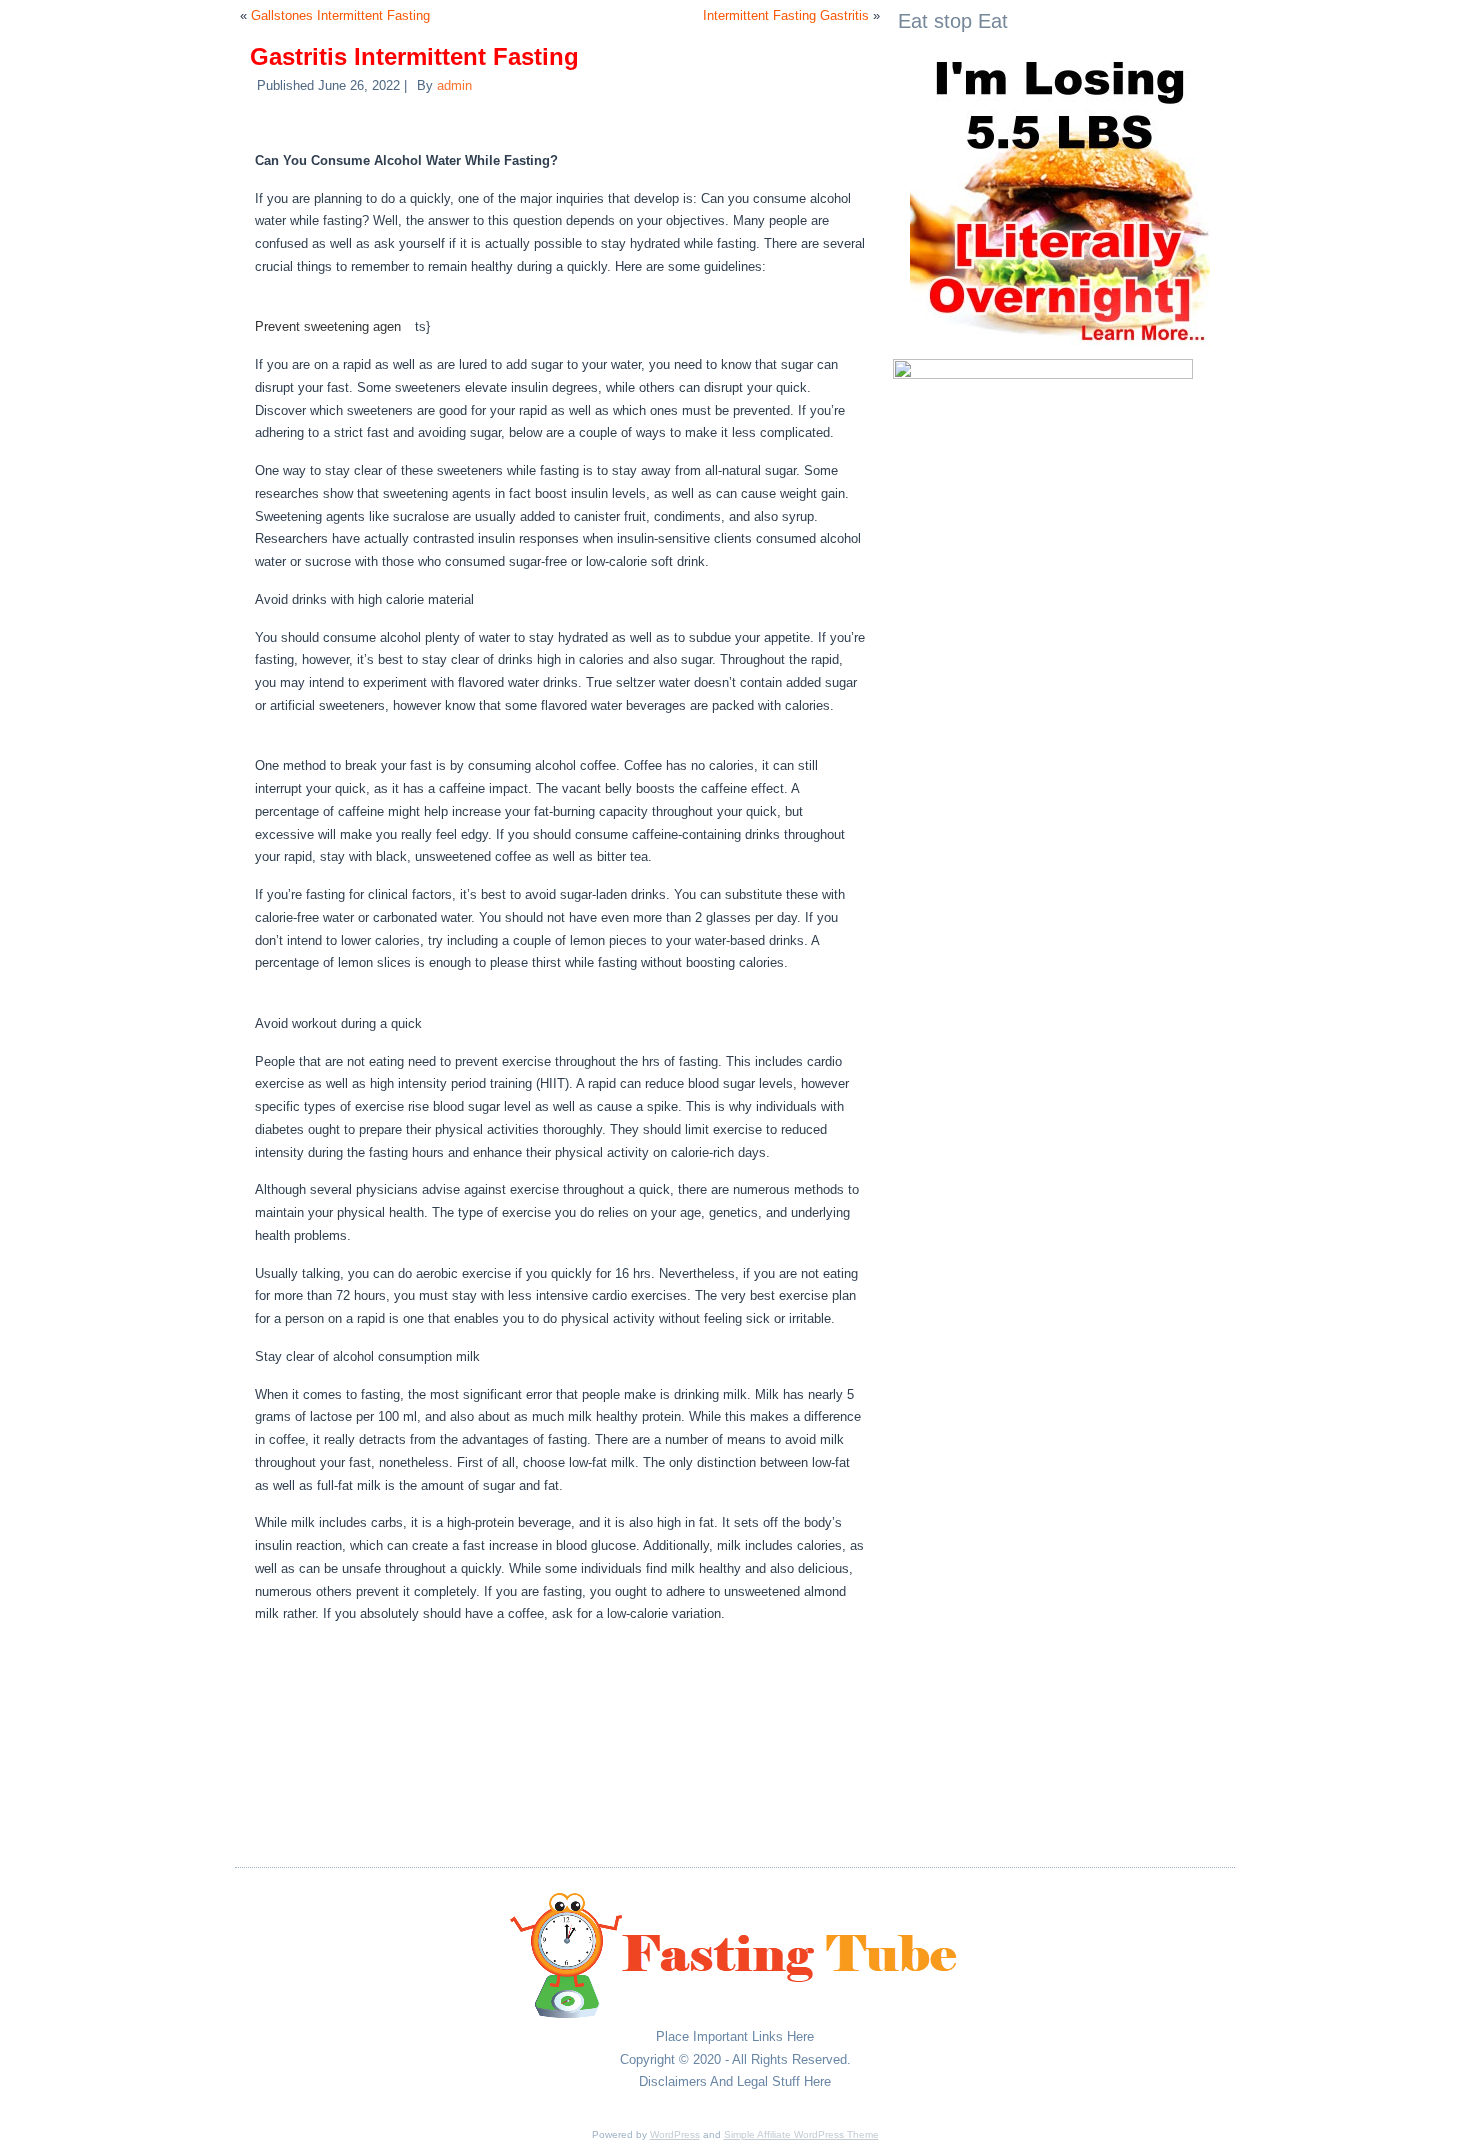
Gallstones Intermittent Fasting (340, 15)
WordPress (675, 2134)
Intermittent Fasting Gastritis (786, 15)
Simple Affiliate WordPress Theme (801, 2134)
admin (454, 85)
